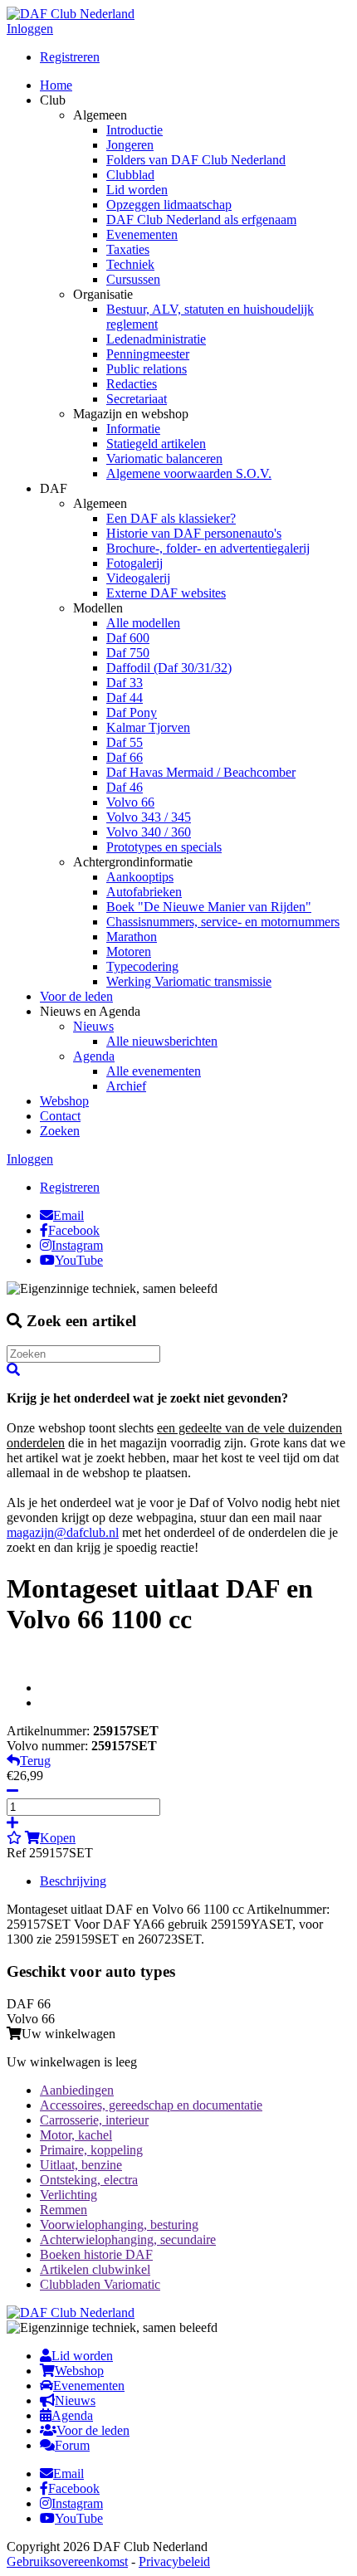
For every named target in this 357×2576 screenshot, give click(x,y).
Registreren (70, 57)
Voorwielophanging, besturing (119, 2225)
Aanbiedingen (77, 2090)
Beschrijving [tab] (73, 1881)
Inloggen (30, 29)
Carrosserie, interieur (94, 2120)
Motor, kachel (76, 2135)
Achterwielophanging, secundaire (128, 2239)
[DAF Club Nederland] (71, 14)
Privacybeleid (174, 2561)
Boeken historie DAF (96, 2254)
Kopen (58, 1838)
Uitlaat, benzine (81, 2165)
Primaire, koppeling (91, 2150)
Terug (35, 1761)
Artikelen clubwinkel (95, 2269)
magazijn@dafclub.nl (63, 1532)
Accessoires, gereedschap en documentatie (151, 2105)
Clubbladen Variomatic (100, 2284)
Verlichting (68, 2195)
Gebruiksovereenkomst (67, 2561)
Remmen (64, 2210)
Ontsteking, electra (89, 2180)
